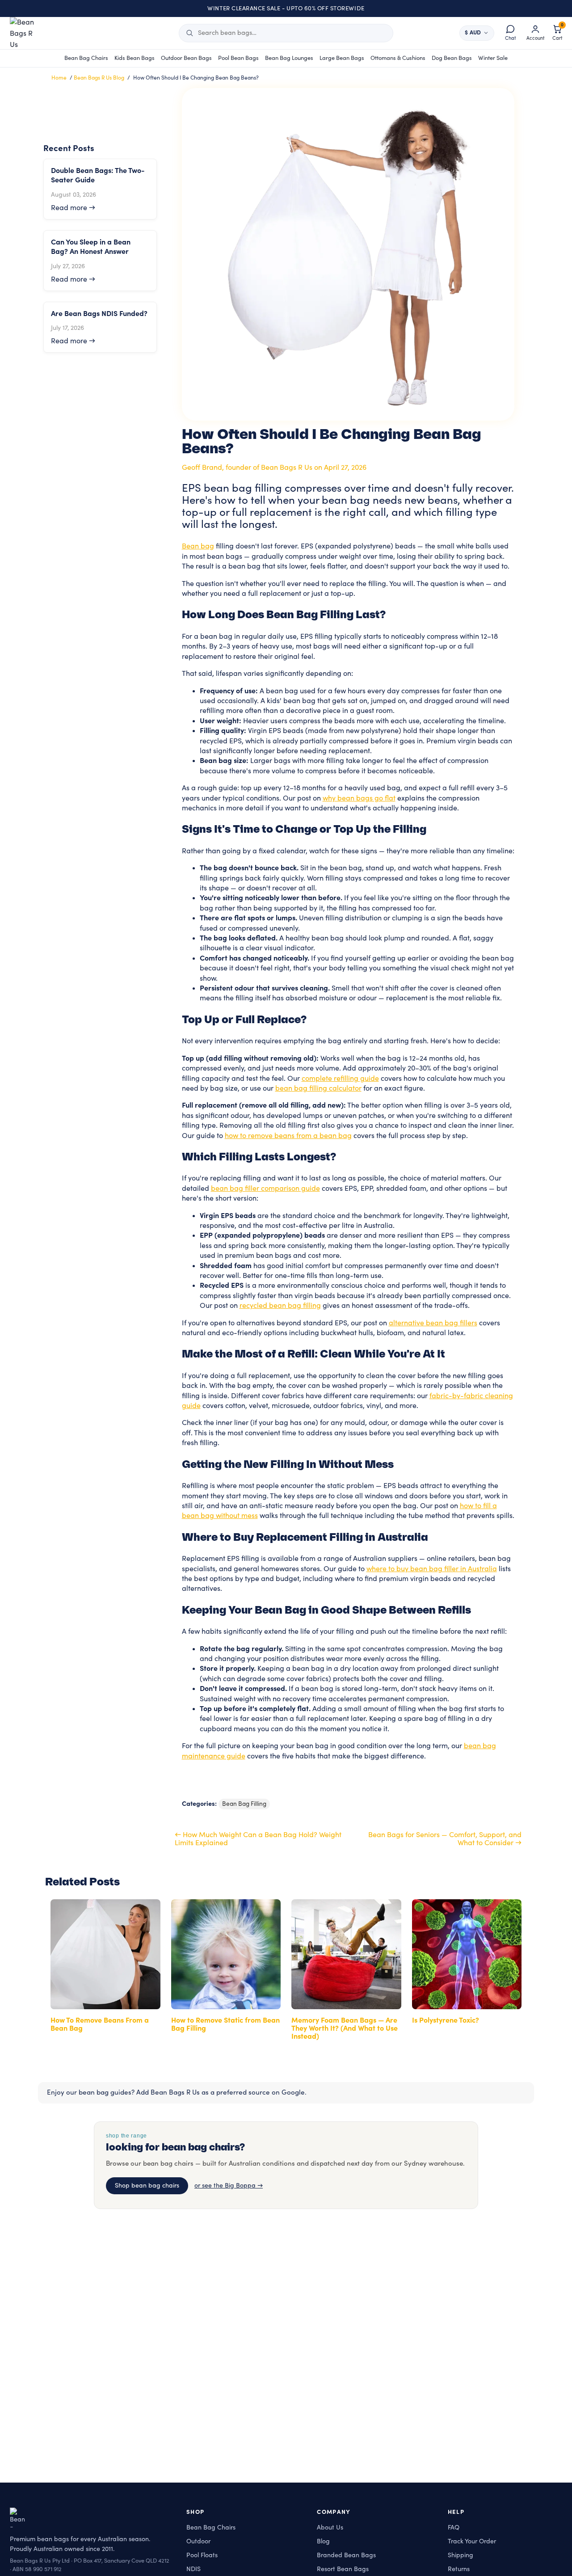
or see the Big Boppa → (229, 2186)
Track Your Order (472, 2541)
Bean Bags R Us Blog (99, 78)
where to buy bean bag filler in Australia (432, 1569)
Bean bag (198, 546)
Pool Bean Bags (238, 58)
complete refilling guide (340, 1079)
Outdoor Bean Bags (186, 58)
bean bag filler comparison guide (265, 1189)
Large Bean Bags (342, 58)
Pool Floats (202, 2555)
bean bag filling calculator (318, 1088)
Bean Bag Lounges (289, 58)
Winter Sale (493, 58)
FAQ (454, 2528)
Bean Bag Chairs (86, 58)
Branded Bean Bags (346, 2555)
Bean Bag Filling (244, 1804)
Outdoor (198, 2541)
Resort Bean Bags (343, 2569)
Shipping (461, 2555)
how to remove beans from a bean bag (288, 1136)
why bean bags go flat (359, 798)
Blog (323, 2541)
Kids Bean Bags (135, 58)
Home (59, 78)
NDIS (193, 2569)
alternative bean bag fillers (433, 1323)
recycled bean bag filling (280, 1306)
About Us (330, 2528)
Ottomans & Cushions (398, 58)
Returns (459, 2569)
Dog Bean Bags (452, 58)
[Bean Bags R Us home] (26, 33)
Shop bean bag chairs (147, 2186)
